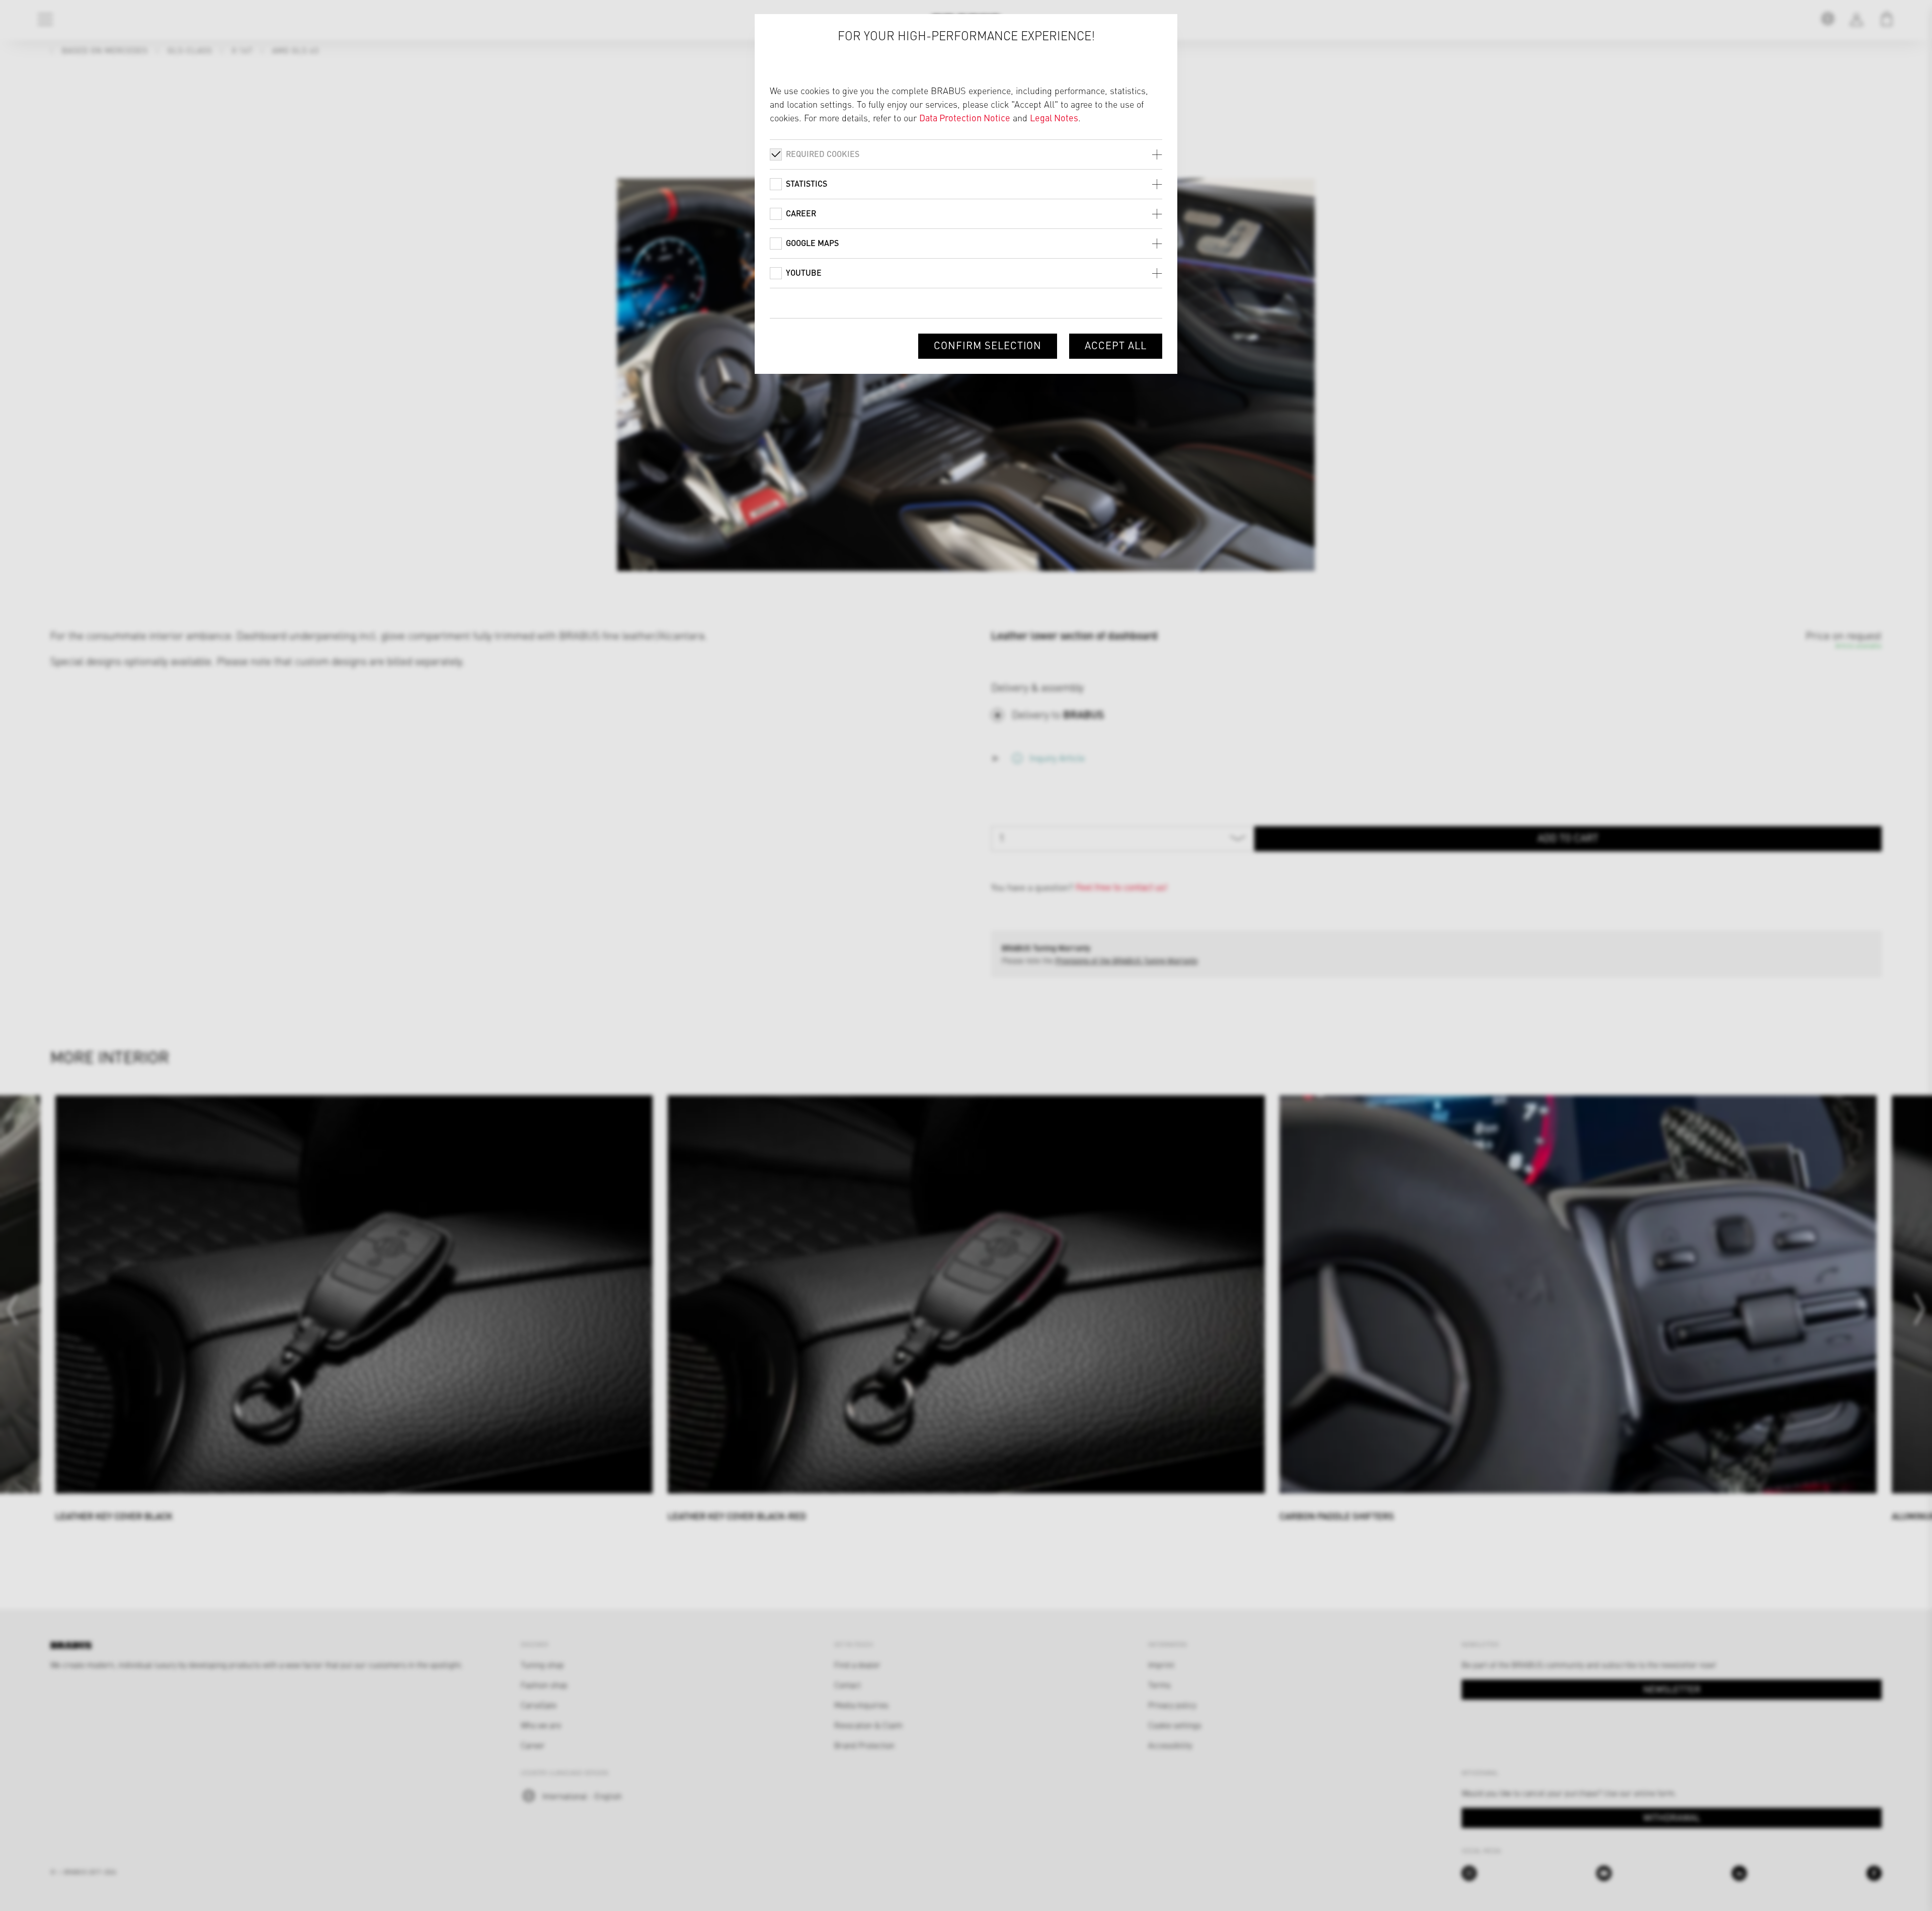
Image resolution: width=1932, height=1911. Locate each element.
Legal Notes (1054, 117)
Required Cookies (823, 154)
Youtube (804, 272)
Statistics (807, 183)
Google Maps (812, 243)
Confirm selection (988, 345)
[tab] (966, 154)
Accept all (1116, 345)
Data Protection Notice (965, 117)
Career (801, 213)
